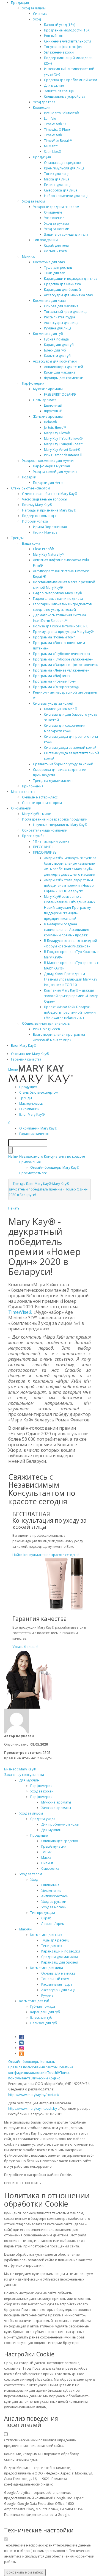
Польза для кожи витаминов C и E (61, 626)
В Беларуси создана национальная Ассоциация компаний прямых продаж (67, 930)
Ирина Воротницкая (50, 527)
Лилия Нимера (45, 532)
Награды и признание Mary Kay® (49, 510)
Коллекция (42, 107)
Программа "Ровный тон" (54, 637)
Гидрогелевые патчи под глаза (58, 599)
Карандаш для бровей (62, 290)
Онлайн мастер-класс (40, 797)
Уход (37, 19)
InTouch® (52, 2073)
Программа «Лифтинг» (52, 676)
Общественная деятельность (46, 1023)
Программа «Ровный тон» (54, 681)
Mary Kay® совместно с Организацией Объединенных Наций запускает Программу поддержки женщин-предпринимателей (70, 908)
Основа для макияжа (61, 306)
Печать (14, 1208)
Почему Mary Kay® (37, 505)
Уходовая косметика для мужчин (49, 461)
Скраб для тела (56, 245)
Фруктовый (53, 411)
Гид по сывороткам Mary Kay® (57, 593)
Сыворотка (50, 1868)
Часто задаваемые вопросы (45, 499)
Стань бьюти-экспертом (31, 488)
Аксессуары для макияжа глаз (68, 295)
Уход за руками (57, 223)
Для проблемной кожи (60, 1824)
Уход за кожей (42, 1791)
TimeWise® (53, 135)
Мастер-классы (23, 792)
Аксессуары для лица (61, 323)
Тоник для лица (57, 174)
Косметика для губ (48, 334)
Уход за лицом (34, 8)
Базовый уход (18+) (60, 25)
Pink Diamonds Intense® (63, 455)
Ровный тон (54, 36)
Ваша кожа (31, 543)
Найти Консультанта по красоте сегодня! (46, 1555)
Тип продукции (45, 240)
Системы (40, 14)
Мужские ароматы (48, 389)
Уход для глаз (44, 102)
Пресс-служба (33, 836)
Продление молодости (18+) (67, 30)
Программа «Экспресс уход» (56, 687)
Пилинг (47, 1863)
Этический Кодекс (45, 2078)
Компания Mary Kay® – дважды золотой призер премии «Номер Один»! (71, 996)
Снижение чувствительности (68, 41)
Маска (46, 1857)
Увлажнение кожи (59, 52)
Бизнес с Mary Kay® (20, 1769)
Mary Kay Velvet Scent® (62, 450)
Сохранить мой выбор (25, 2572)
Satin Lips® (53, 152)
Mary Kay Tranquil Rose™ (63, 444)
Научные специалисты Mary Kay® (60, 825)
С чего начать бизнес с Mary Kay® (50, 494)
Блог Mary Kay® (24, 1045)
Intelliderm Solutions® (61, 113)
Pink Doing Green (46, 1029)
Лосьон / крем (56, 251)
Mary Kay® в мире (36, 814)
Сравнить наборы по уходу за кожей (63, 764)
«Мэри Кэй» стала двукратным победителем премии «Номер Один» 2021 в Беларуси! (69, 885)
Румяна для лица (58, 328)
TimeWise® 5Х (55, 124)
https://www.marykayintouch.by (33, 2109)
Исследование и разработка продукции (55, 819)
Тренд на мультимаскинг (53, 781)
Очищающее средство (62, 163)
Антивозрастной (55, 1896)
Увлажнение (54, 218)
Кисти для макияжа (60, 372)
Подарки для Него (48, 483)
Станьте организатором (42, 803)
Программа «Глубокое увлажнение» (63, 659)
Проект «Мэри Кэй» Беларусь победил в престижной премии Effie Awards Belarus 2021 (70, 1012)
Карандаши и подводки (61, 1951)
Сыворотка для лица (61, 190)
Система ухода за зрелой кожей (70, 748)
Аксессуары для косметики (55, 361)
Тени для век (54, 273)
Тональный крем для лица (66, 312)
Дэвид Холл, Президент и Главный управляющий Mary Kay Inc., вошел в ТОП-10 (71, 979)
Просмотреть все (33, 1173)
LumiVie (50, 118)
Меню (13, 1069)
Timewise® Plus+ (57, 130)
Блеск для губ (55, 350)
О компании (21, 808)
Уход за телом (33, 201)
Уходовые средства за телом (56, 207)
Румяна (47, 1995)
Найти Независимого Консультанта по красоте (47, 1156)
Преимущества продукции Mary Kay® (63, 632)
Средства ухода (43, 1819)
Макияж (28, 256)
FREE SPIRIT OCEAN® (60, 394)
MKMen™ (51, 146)
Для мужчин (54, 85)
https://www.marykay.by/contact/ (34, 2095)
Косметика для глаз (49, 262)
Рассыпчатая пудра (60, 317)
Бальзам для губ (57, 356)
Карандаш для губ (59, 345)
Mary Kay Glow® (57, 433)
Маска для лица (57, 179)
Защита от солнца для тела (66, 234)
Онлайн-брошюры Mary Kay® (55, 1167)
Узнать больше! (25, 1647)
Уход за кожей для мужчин (55, 472)
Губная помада (56, 339)
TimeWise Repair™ (58, 141)
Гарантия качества (26, 1059)
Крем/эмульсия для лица (64, 168)
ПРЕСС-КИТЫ (43, 847)
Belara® (50, 422)
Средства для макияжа (62, 284)
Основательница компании (45, 830)
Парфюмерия (33, 383)
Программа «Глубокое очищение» (62, 654)
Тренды (17, 538)
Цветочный (53, 405)
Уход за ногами (57, 229)
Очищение (53, 212)
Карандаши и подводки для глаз (71, 279)
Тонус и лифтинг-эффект (64, 47)
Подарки (29, 477)
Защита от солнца (59, 91)
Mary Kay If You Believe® (63, 439)
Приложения (33, 786)
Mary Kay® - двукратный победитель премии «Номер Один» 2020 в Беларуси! (48, 1189)
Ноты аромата (45, 400)
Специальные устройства (65, 96)
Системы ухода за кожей (53, 703)
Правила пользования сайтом (33, 2067)
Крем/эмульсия (54, 1846)
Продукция (20, 3)
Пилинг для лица (58, 185)
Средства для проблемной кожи (71, 80)
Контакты (48, 2062)
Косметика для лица (49, 301)
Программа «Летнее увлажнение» (61, 670)
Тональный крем (55, 1979)
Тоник (46, 1852)
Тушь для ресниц (58, 267)
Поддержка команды (39, 516)
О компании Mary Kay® (30, 1054)
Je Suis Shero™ (55, 427)
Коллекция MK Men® (61, 709)
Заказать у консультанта (24, 1775)
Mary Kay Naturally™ (49, 554)
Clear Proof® (43, 549)
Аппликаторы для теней (64, 367)
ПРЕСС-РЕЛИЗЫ (45, 852)
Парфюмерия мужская (51, 466)
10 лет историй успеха (51, 841)
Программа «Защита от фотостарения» (65, 665)
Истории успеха (35, 521)
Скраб (46, 1918)
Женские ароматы (48, 416)
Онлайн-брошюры (24, 2062)
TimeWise (18, 1312)
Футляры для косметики (64, 378)
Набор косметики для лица (66, 196)
